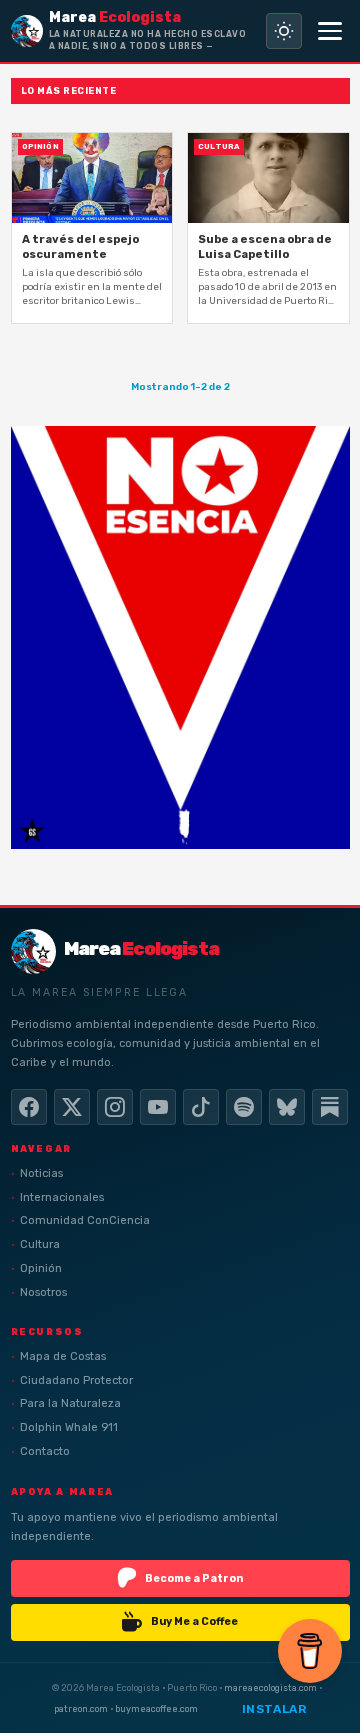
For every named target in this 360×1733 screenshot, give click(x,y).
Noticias (41, 1173)
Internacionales (62, 1197)
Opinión (41, 1268)
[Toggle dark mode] (284, 31)
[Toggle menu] (330, 31)
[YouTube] (158, 1107)
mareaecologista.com (270, 1688)
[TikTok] (201, 1107)
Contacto (45, 1451)
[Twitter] (72, 1107)
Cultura (40, 1244)
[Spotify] (244, 1107)
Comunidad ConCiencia (85, 1220)
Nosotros (43, 1292)
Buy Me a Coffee (194, 1621)
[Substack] (330, 1107)
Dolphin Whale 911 (69, 1427)
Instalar (274, 1709)
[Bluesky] (287, 1107)
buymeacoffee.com (156, 1709)
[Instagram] (115, 1107)
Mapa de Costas (63, 1356)
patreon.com (81, 1709)
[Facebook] (29, 1107)
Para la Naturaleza (70, 1403)
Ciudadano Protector (76, 1380)
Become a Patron (194, 1578)
